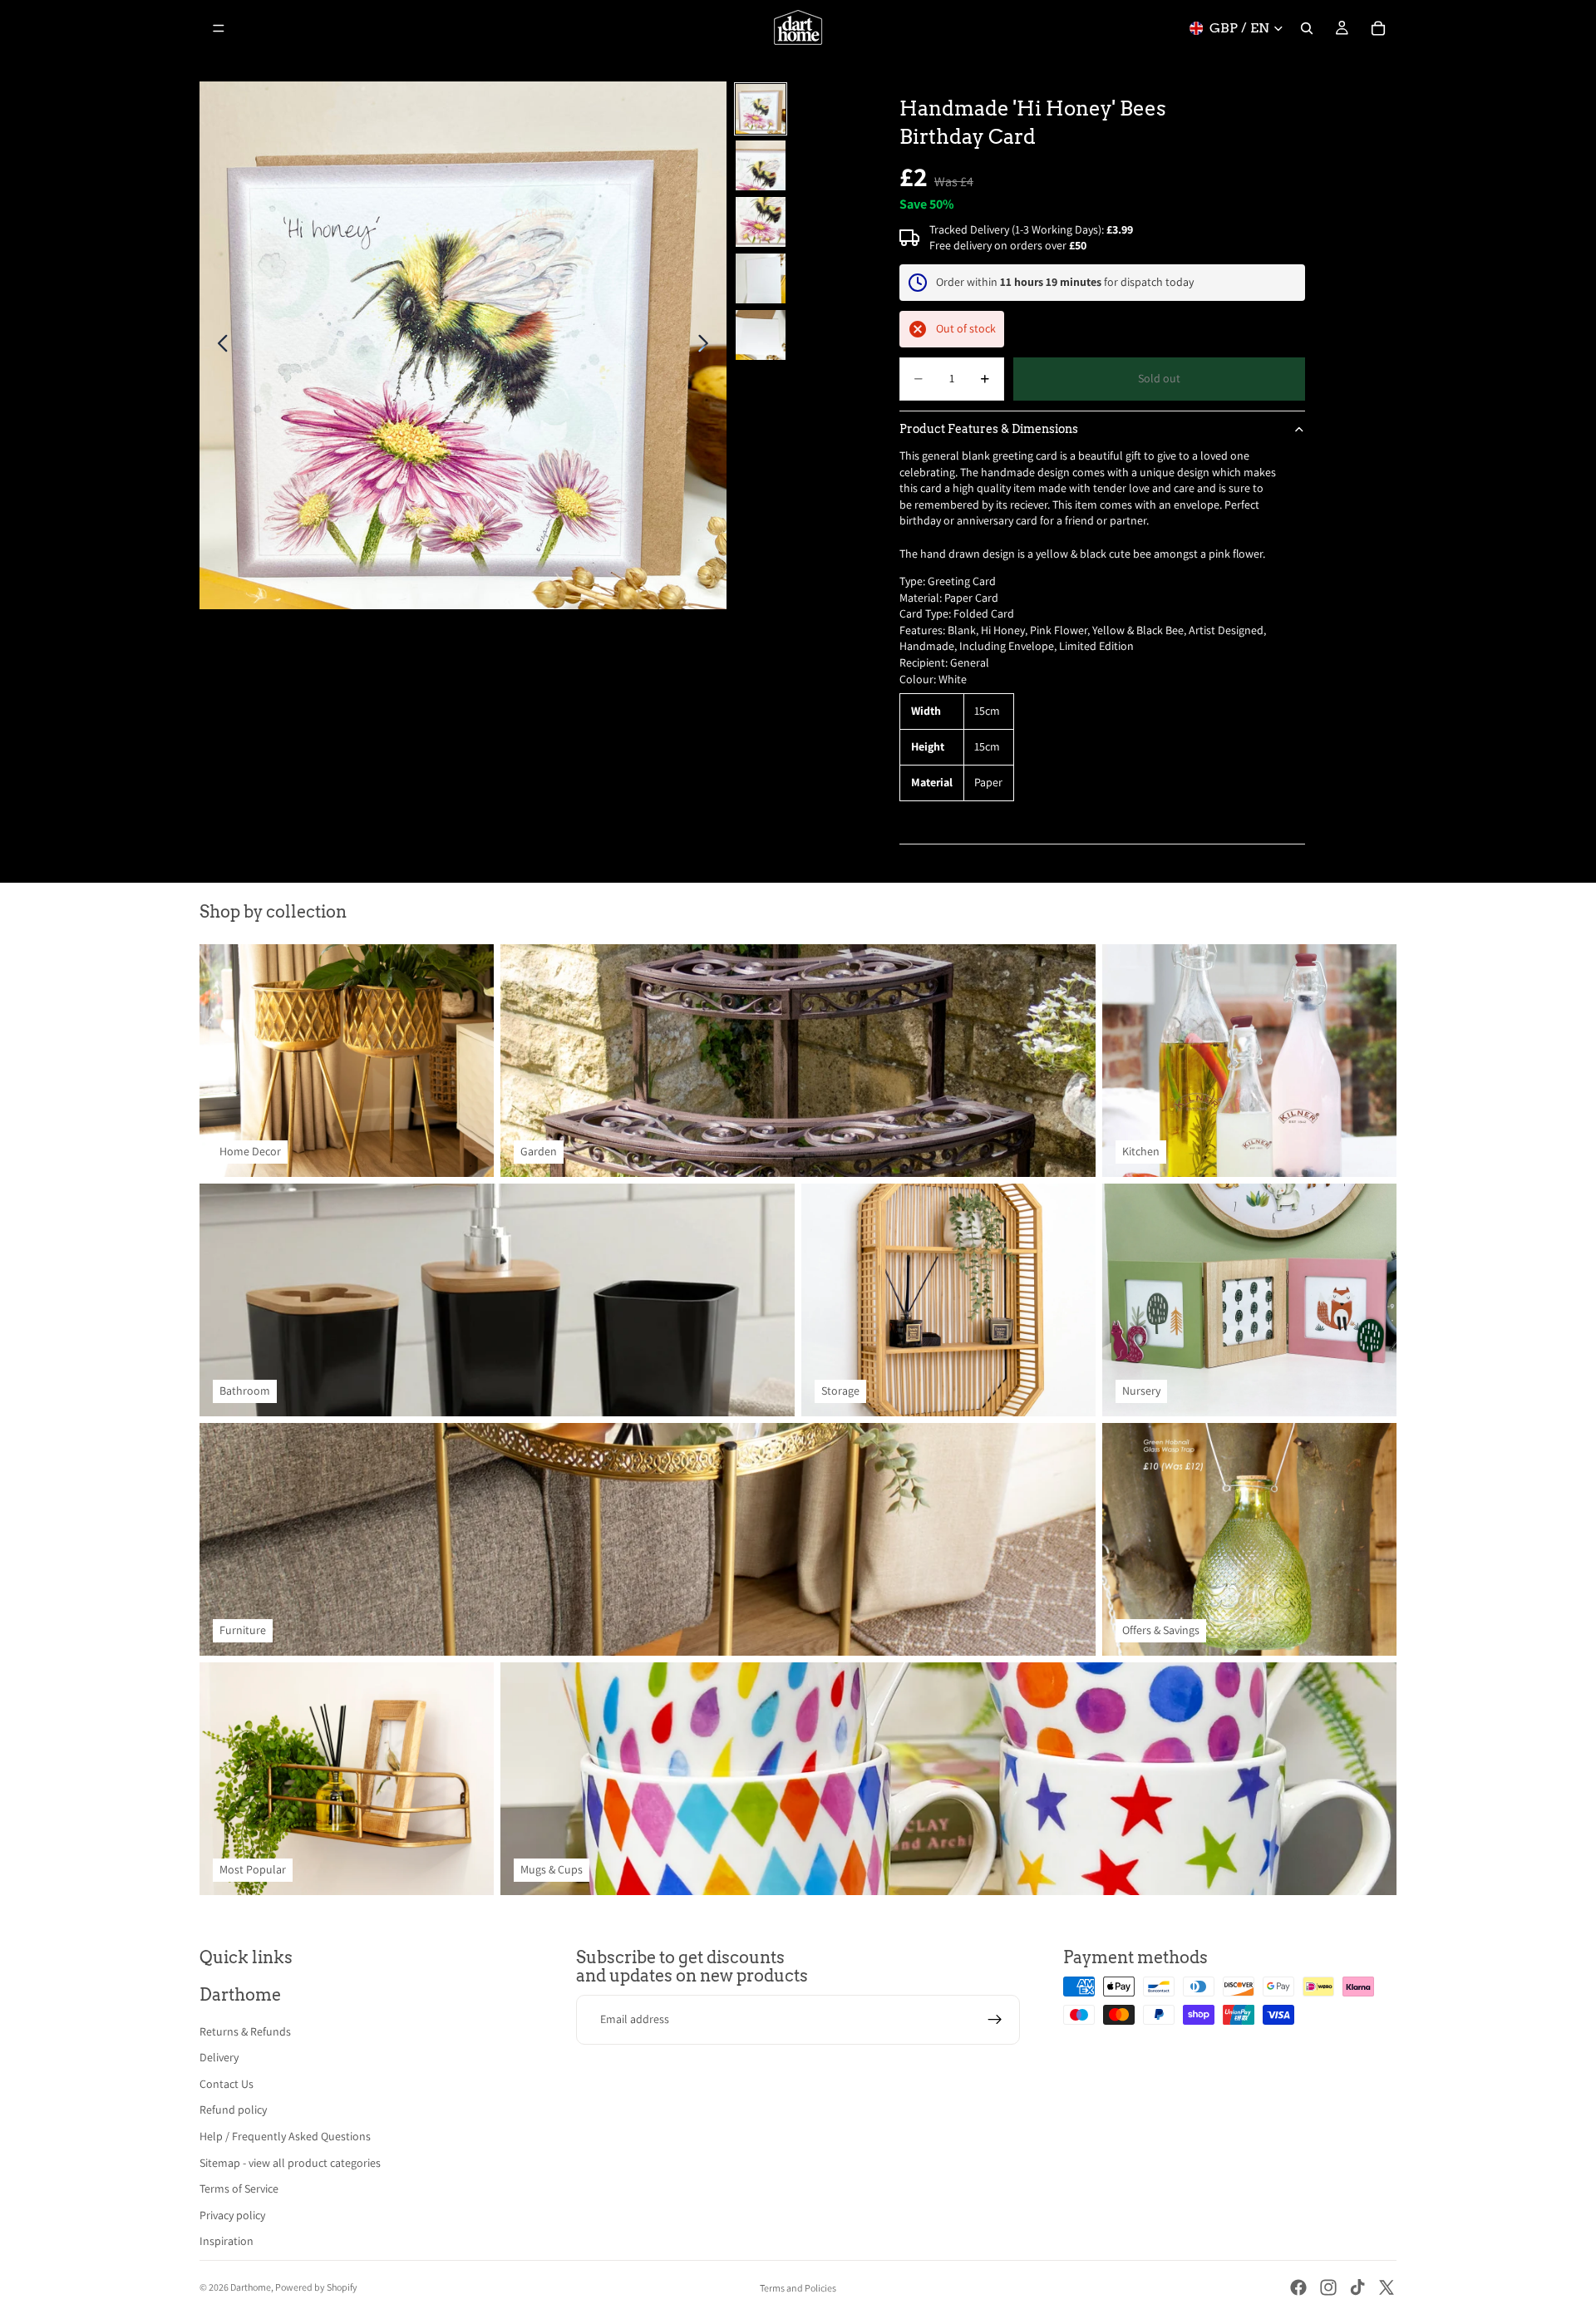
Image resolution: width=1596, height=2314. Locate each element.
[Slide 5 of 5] (761, 335)
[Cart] (1378, 28)
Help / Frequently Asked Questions (285, 2136)
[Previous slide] (218, 346)
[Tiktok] (1357, 2287)
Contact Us (227, 2084)
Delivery (219, 2057)
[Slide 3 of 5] (761, 222)
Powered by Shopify (316, 2287)
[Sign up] (995, 2020)
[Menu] (219, 28)
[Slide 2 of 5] (761, 165)
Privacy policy (232, 2215)
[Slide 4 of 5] (761, 278)
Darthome (251, 2287)
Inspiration (227, 2241)
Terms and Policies (798, 2288)
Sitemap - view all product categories (290, 2163)
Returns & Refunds (245, 2031)
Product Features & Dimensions (989, 429)
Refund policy (233, 2110)
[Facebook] (1298, 2287)
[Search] (1307, 28)
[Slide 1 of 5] (761, 109)
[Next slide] (708, 346)
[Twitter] (1387, 2287)
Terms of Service (239, 2188)
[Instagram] (1328, 2287)
